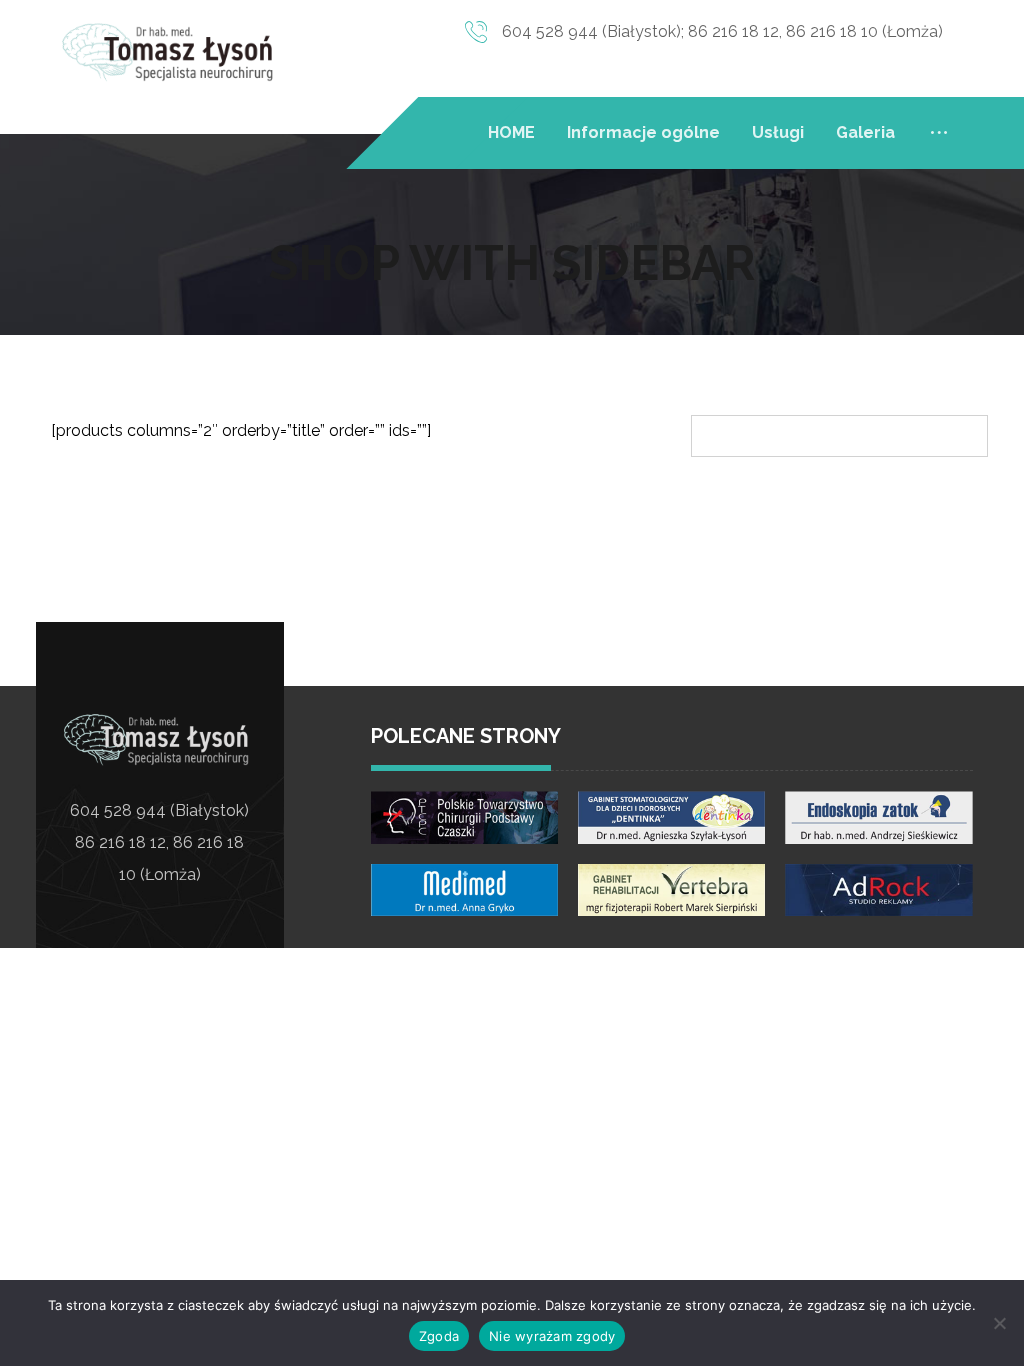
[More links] (939, 133)
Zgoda (439, 1336)
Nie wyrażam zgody (552, 1336)
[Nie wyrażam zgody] (999, 1323)
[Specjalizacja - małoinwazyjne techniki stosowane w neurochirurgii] (172, 51)
